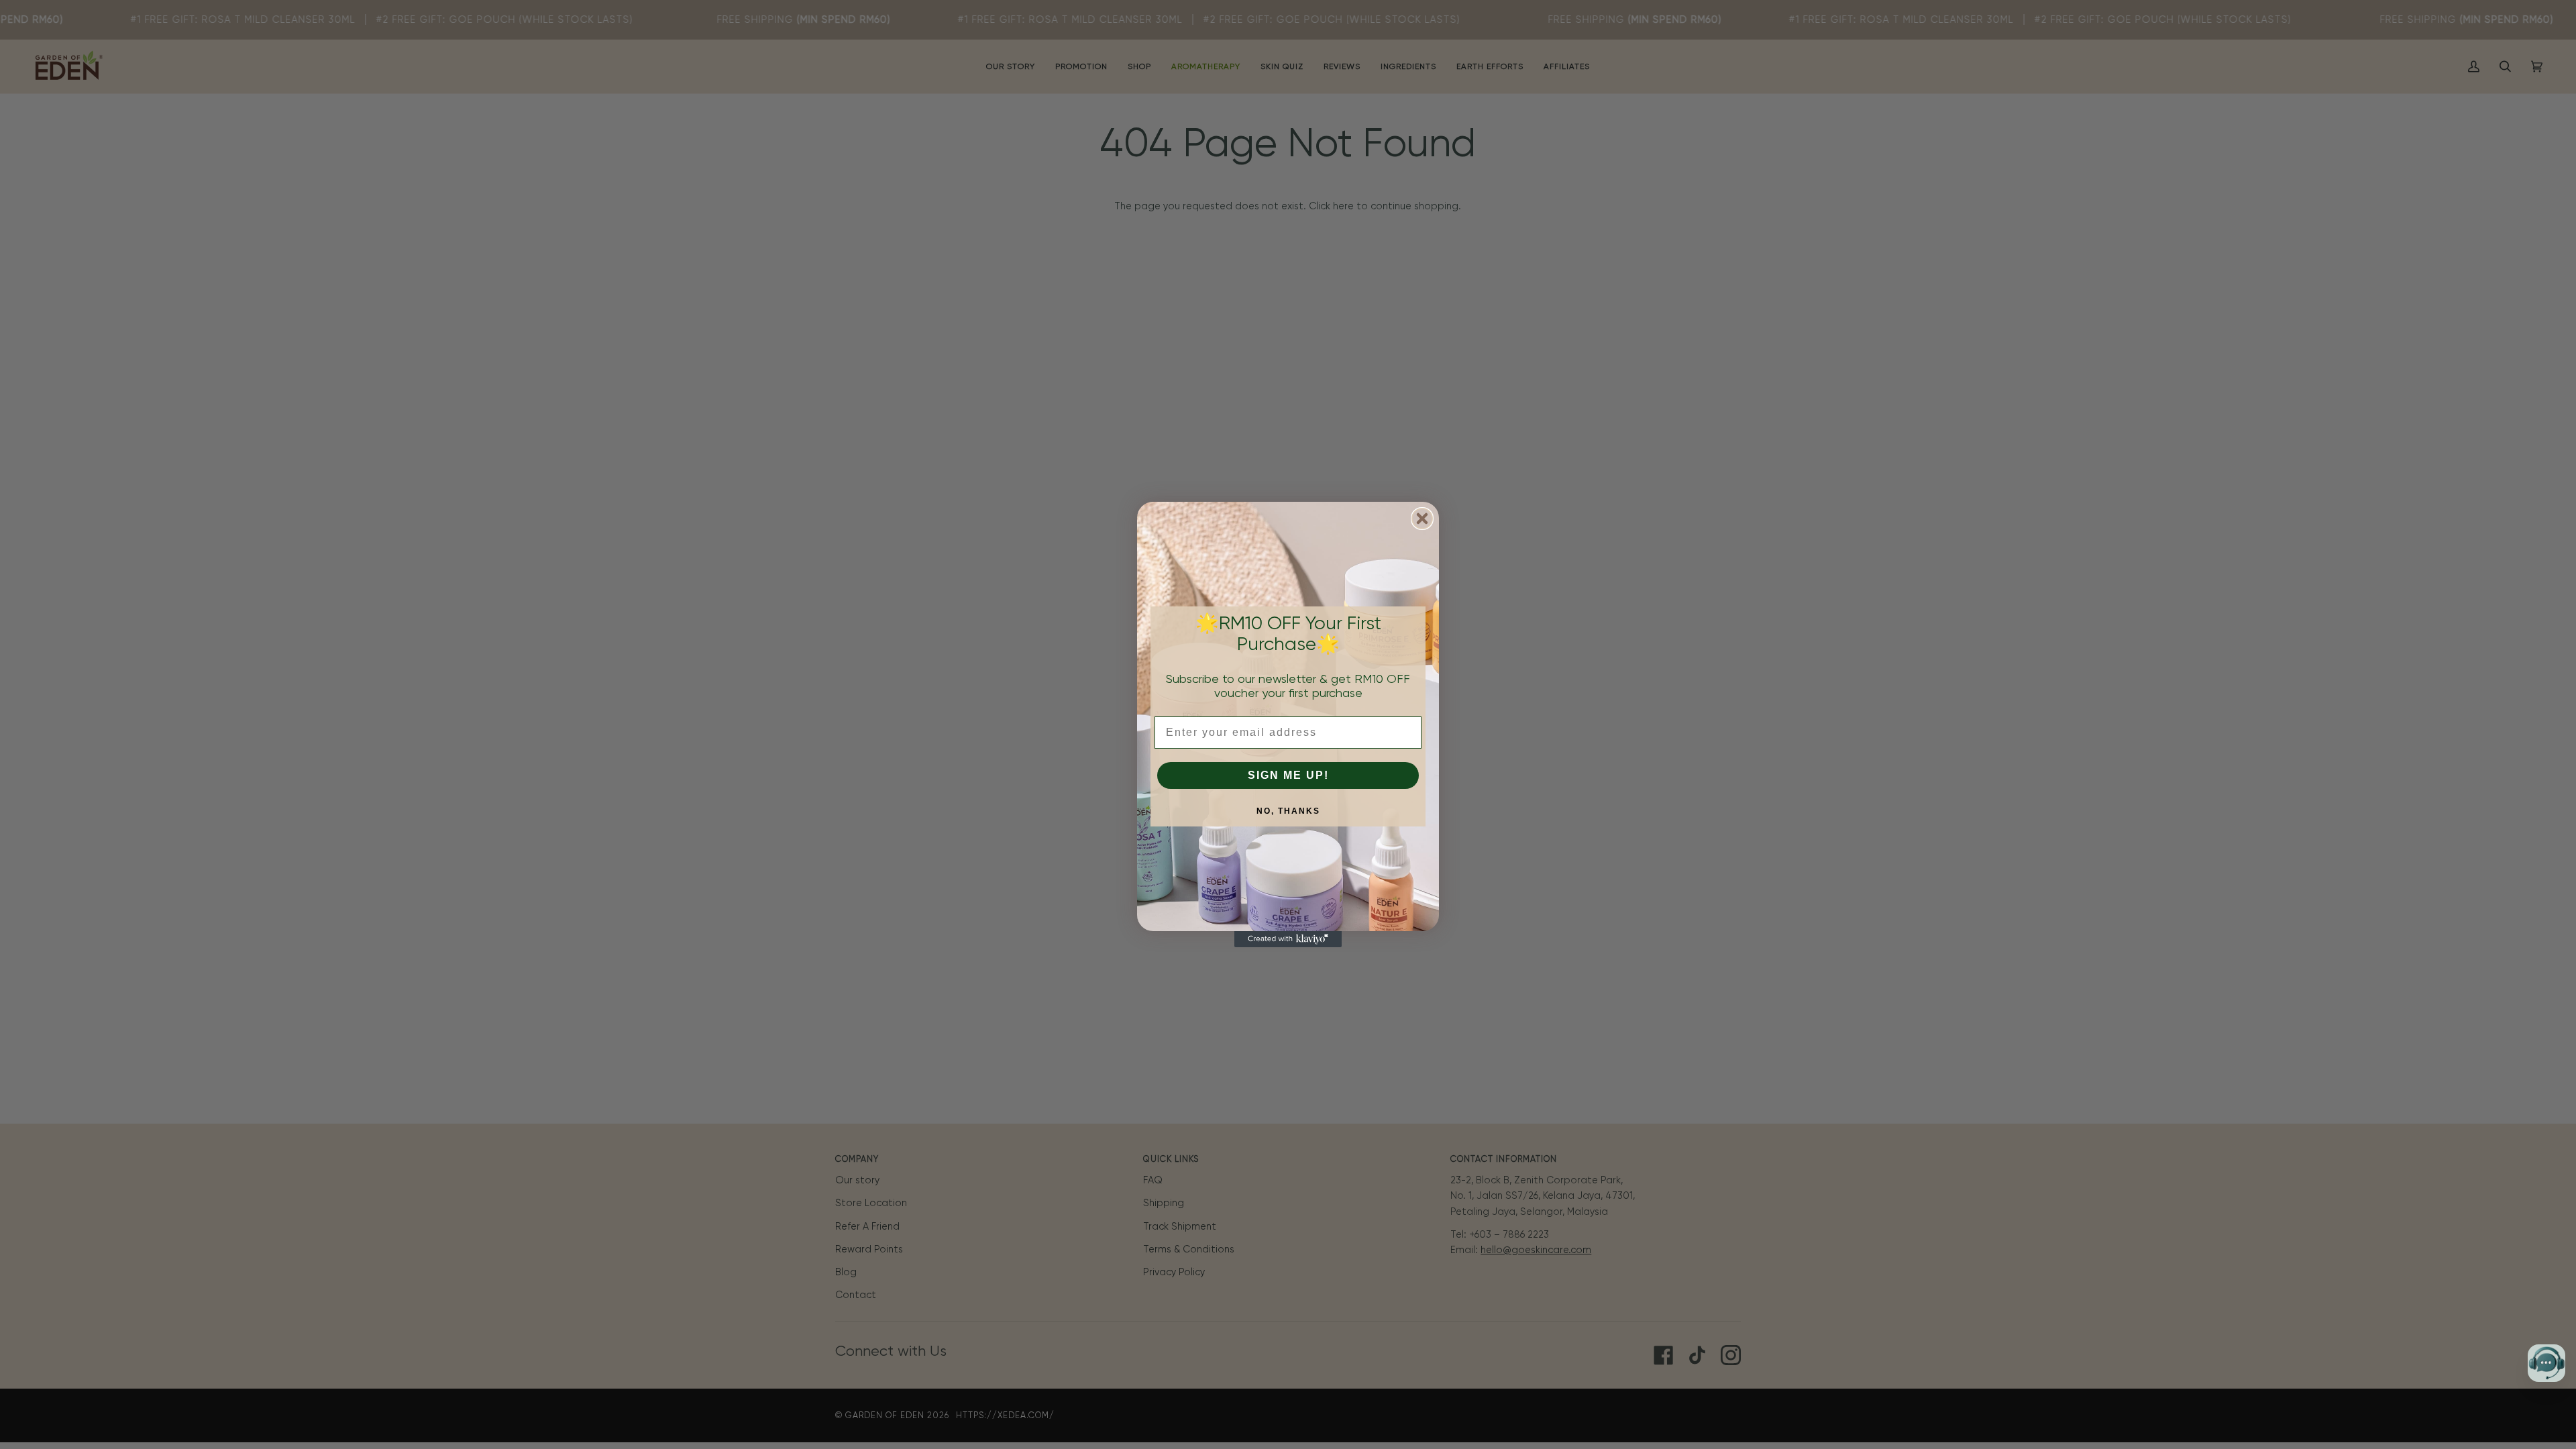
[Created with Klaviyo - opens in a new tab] (1288, 939)
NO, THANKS (1288, 811)
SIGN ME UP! (1288, 775)
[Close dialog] (1422, 519)
